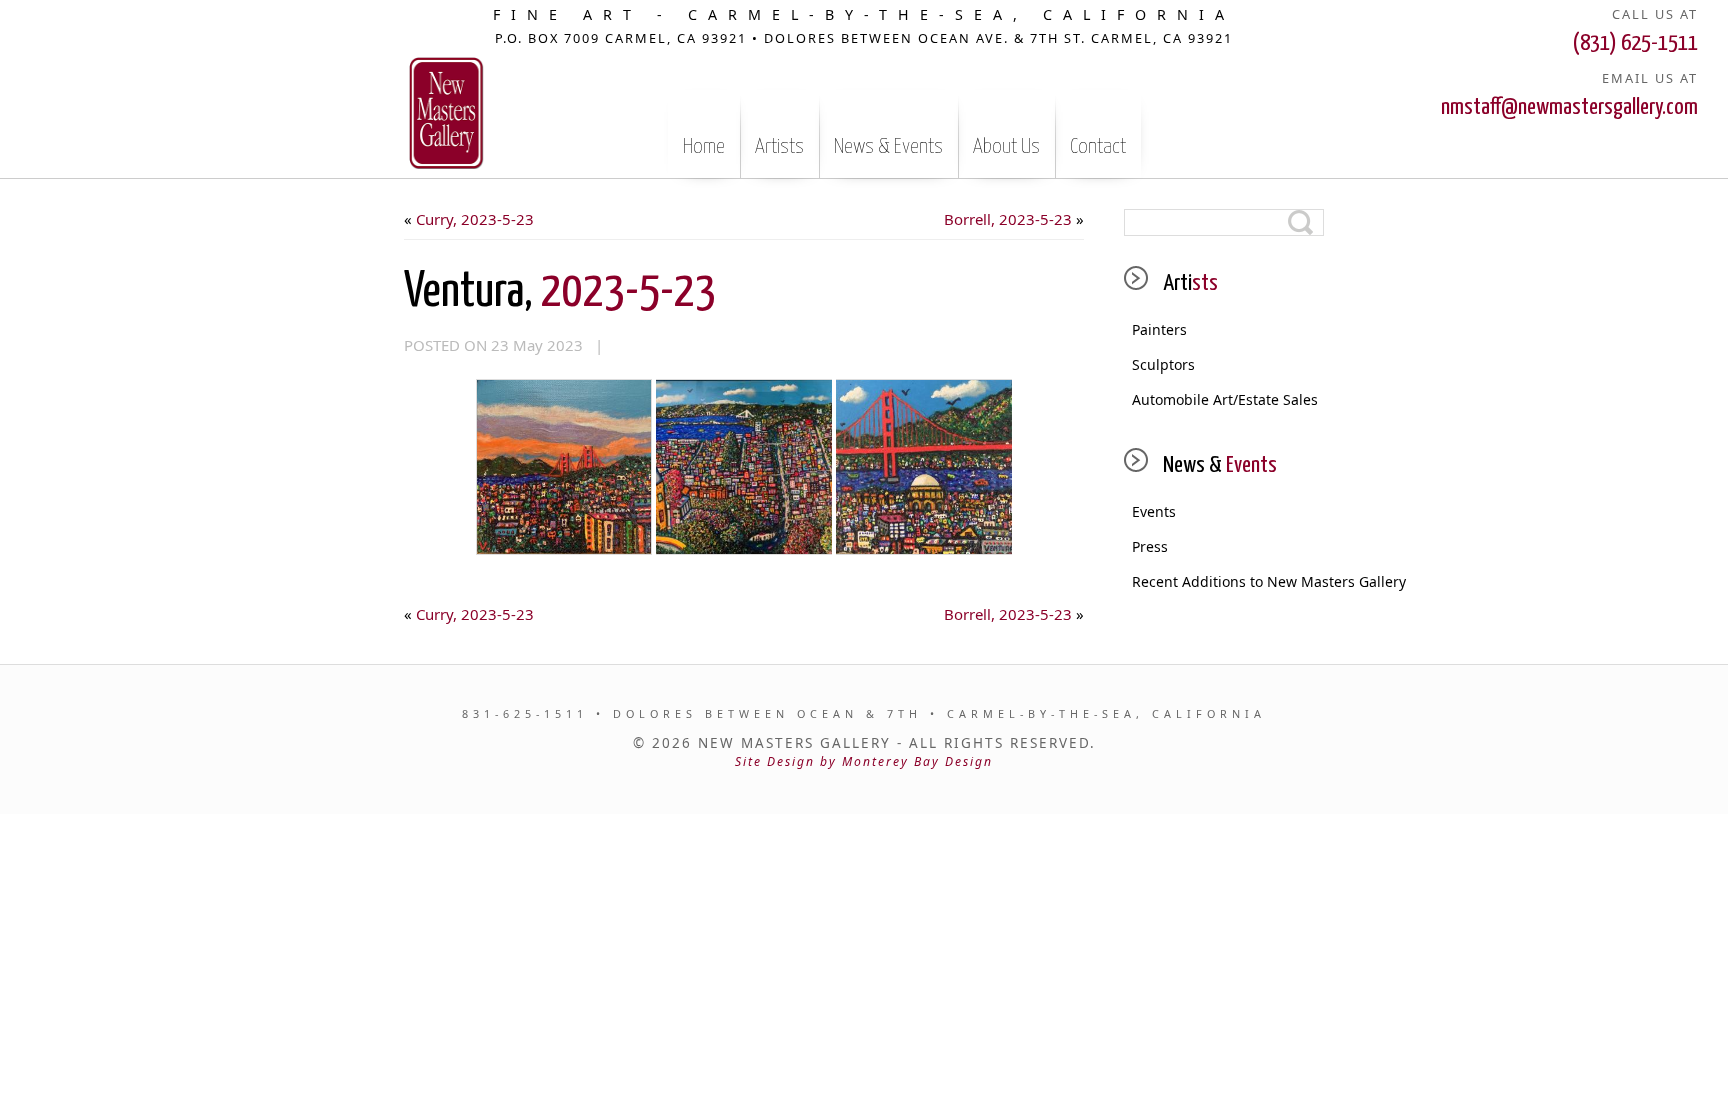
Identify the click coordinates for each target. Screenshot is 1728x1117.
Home (704, 147)
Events (1154, 511)
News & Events (888, 147)
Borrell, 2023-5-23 (1008, 219)
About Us (1006, 147)
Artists (779, 147)
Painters (1159, 329)
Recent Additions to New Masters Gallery (1228, 581)
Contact (1098, 147)
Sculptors (1163, 364)
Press (1150, 546)
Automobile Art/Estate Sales (1225, 399)
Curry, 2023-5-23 (475, 219)
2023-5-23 (560, 292)
